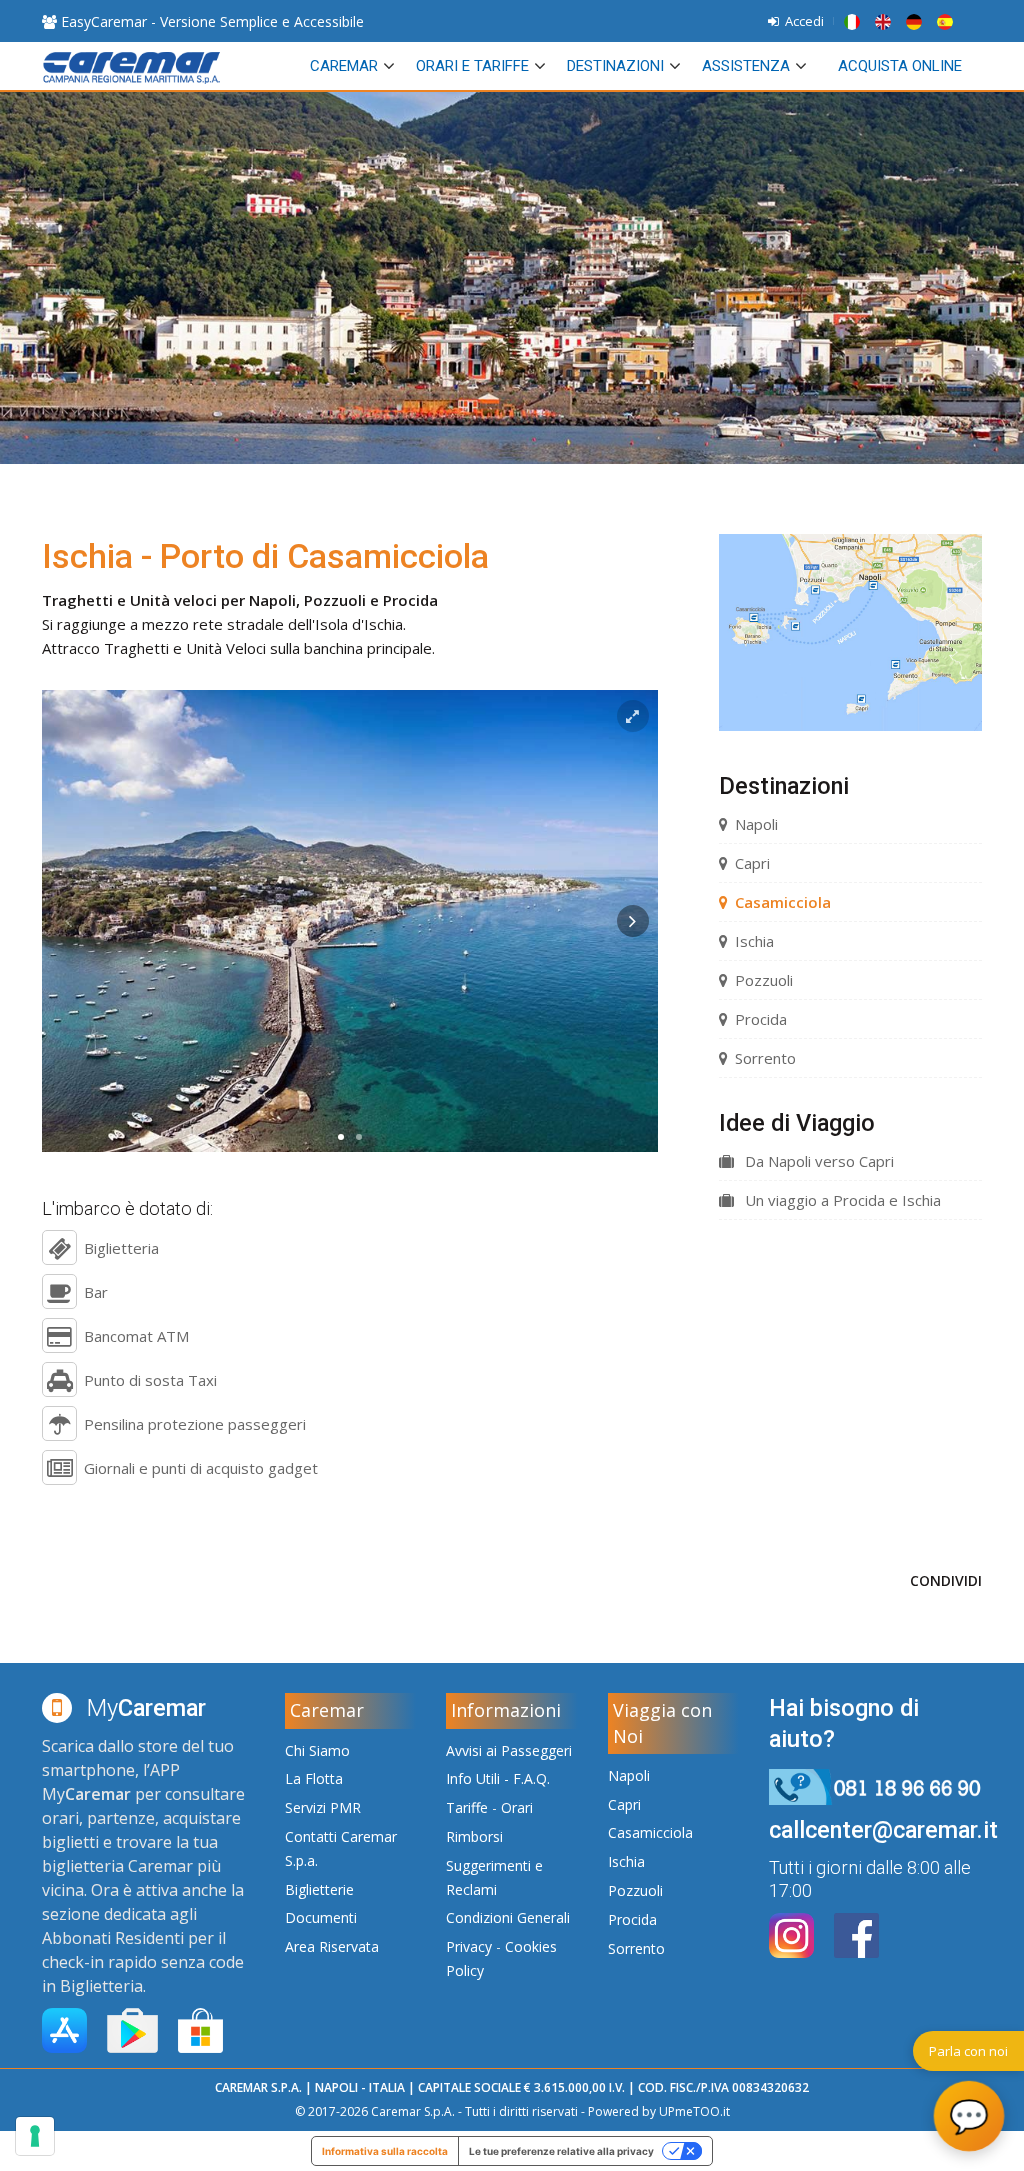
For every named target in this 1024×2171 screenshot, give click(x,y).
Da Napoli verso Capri (817, 1161)
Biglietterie (319, 1889)
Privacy (469, 1946)
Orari (517, 1807)
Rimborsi (474, 1836)
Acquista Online (900, 66)
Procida (761, 1019)
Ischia (754, 941)
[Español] (946, 21)
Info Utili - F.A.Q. (498, 1778)
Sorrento (765, 1058)
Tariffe (467, 1807)
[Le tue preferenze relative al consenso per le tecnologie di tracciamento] (35, 2136)
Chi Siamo (317, 1750)
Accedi (801, 21)
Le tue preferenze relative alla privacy (561, 2151)
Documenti (321, 1917)
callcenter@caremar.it (883, 1830)
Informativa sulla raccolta (385, 2151)
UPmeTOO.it (694, 2111)
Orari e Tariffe (472, 66)
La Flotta (314, 1778)
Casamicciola (783, 902)
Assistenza (746, 66)
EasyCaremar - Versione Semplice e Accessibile (210, 21)
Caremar (344, 66)
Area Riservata (332, 1946)
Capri (752, 863)
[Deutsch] (917, 21)
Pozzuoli (764, 980)
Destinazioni (615, 66)
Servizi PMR (323, 1807)
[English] (886, 21)
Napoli (756, 824)
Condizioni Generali (508, 1917)
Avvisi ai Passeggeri (509, 1750)
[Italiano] (855, 21)
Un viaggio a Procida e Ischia (841, 1200)
